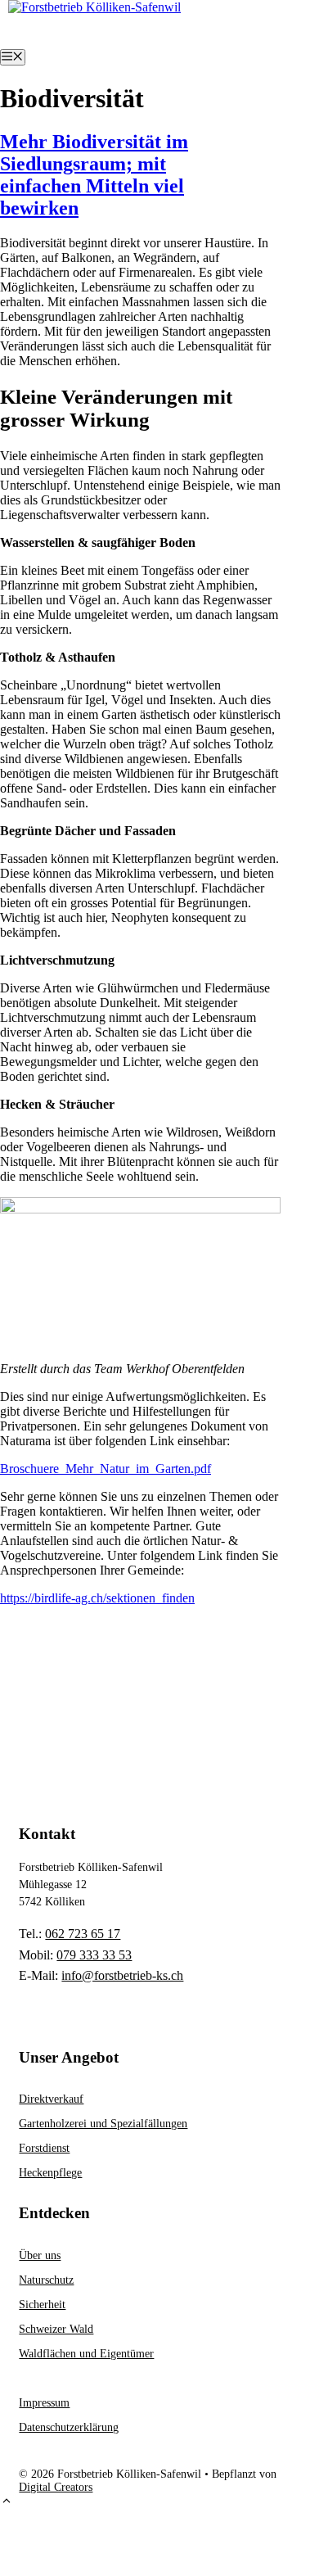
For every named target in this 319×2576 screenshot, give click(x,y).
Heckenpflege (50, 2173)
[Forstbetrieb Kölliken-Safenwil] (94, 7)
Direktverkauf (51, 2099)
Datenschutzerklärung (69, 2427)
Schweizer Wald (56, 2329)
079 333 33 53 (94, 1955)
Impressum (44, 2403)
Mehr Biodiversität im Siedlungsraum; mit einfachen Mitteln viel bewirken (94, 175)
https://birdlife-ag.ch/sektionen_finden (97, 1598)
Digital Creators (56, 2487)
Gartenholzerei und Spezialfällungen (103, 2124)
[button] (7, 2503)
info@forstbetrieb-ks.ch (122, 1975)
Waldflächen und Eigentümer (86, 2354)
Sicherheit (42, 2305)
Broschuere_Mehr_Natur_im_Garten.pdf (106, 1469)
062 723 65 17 (83, 1934)
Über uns (40, 2255)
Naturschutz (46, 2280)
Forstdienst (44, 2148)
